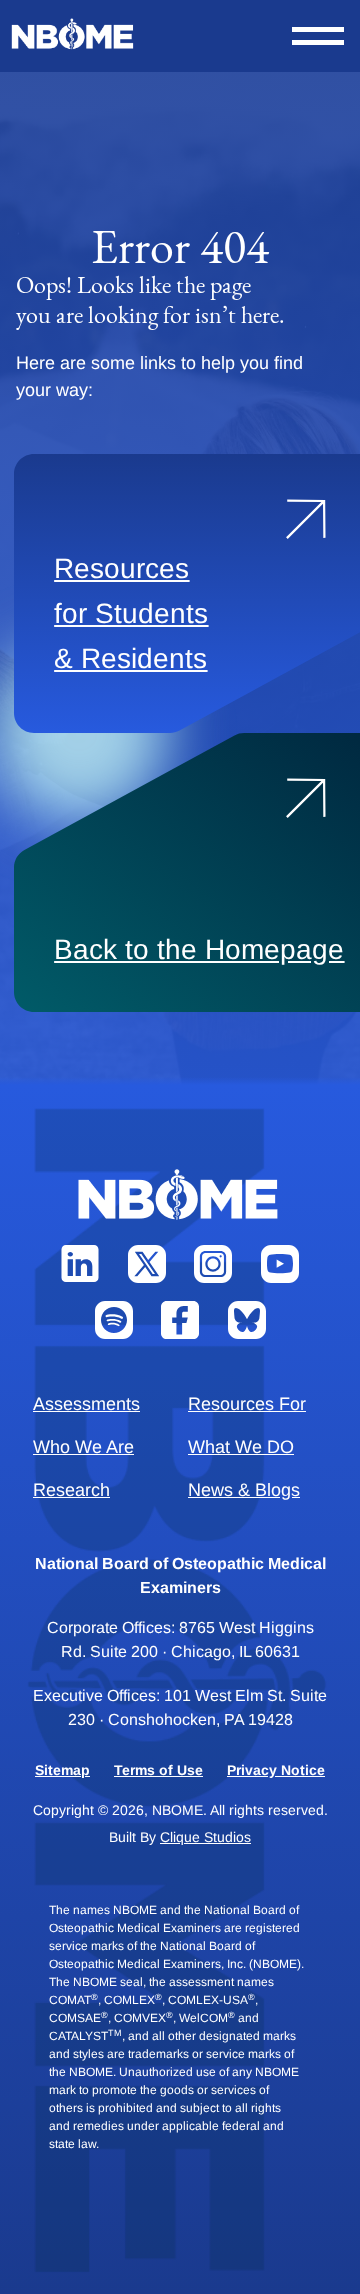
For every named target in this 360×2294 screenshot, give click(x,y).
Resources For (247, 1404)
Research (71, 1490)
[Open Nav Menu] (318, 36)
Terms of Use (158, 1770)
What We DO (241, 1447)
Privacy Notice (276, 1770)
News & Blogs (244, 1490)
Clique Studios (205, 1837)
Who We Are (83, 1447)
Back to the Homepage (199, 949)
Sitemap (62, 1770)
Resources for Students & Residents (131, 613)
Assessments (86, 1404)
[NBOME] (74, 34)
